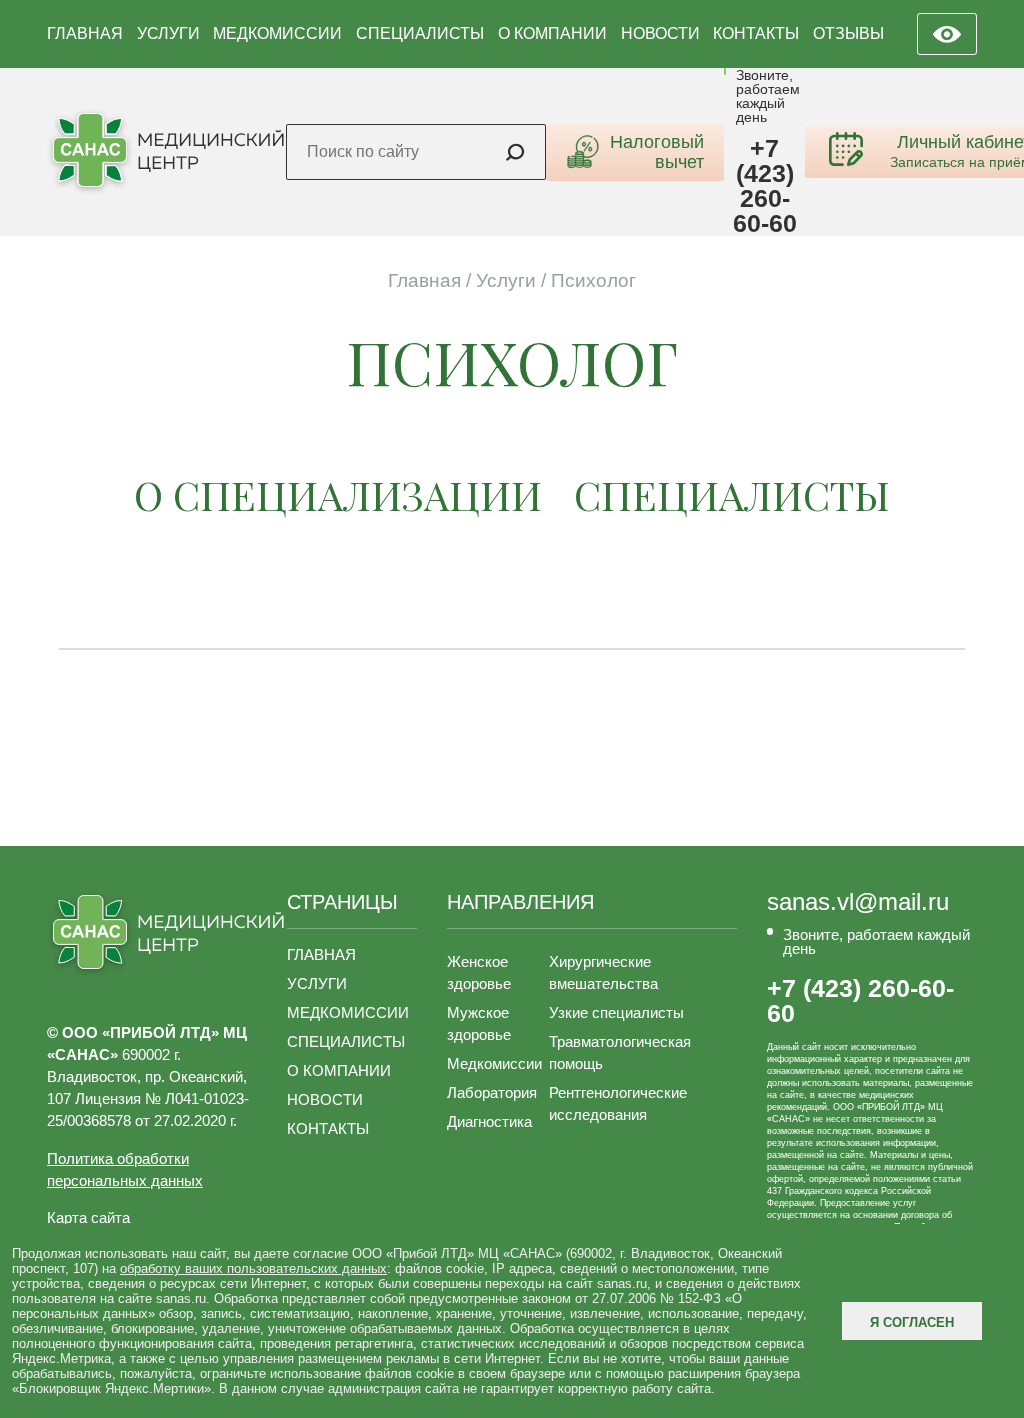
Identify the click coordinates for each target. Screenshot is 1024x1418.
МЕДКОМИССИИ (277, 33)
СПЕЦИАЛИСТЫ (420, 33)
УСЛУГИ (168, 33)
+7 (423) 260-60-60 (765, 186)
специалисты (732, 494)
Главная (424, 280)
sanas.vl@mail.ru (858, 902)
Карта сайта (88, 1217)
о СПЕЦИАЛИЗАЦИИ (338, 494)
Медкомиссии (494, 1063)
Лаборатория (492, 1092)
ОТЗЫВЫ (848, 33)
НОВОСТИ (660, 33)
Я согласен (912, 1322)
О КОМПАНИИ (552, 33)
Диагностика (489, 1121)
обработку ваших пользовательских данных (253, 1268)
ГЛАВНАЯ (85, 33)
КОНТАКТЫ (756, 33)
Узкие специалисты (616, 1012)
